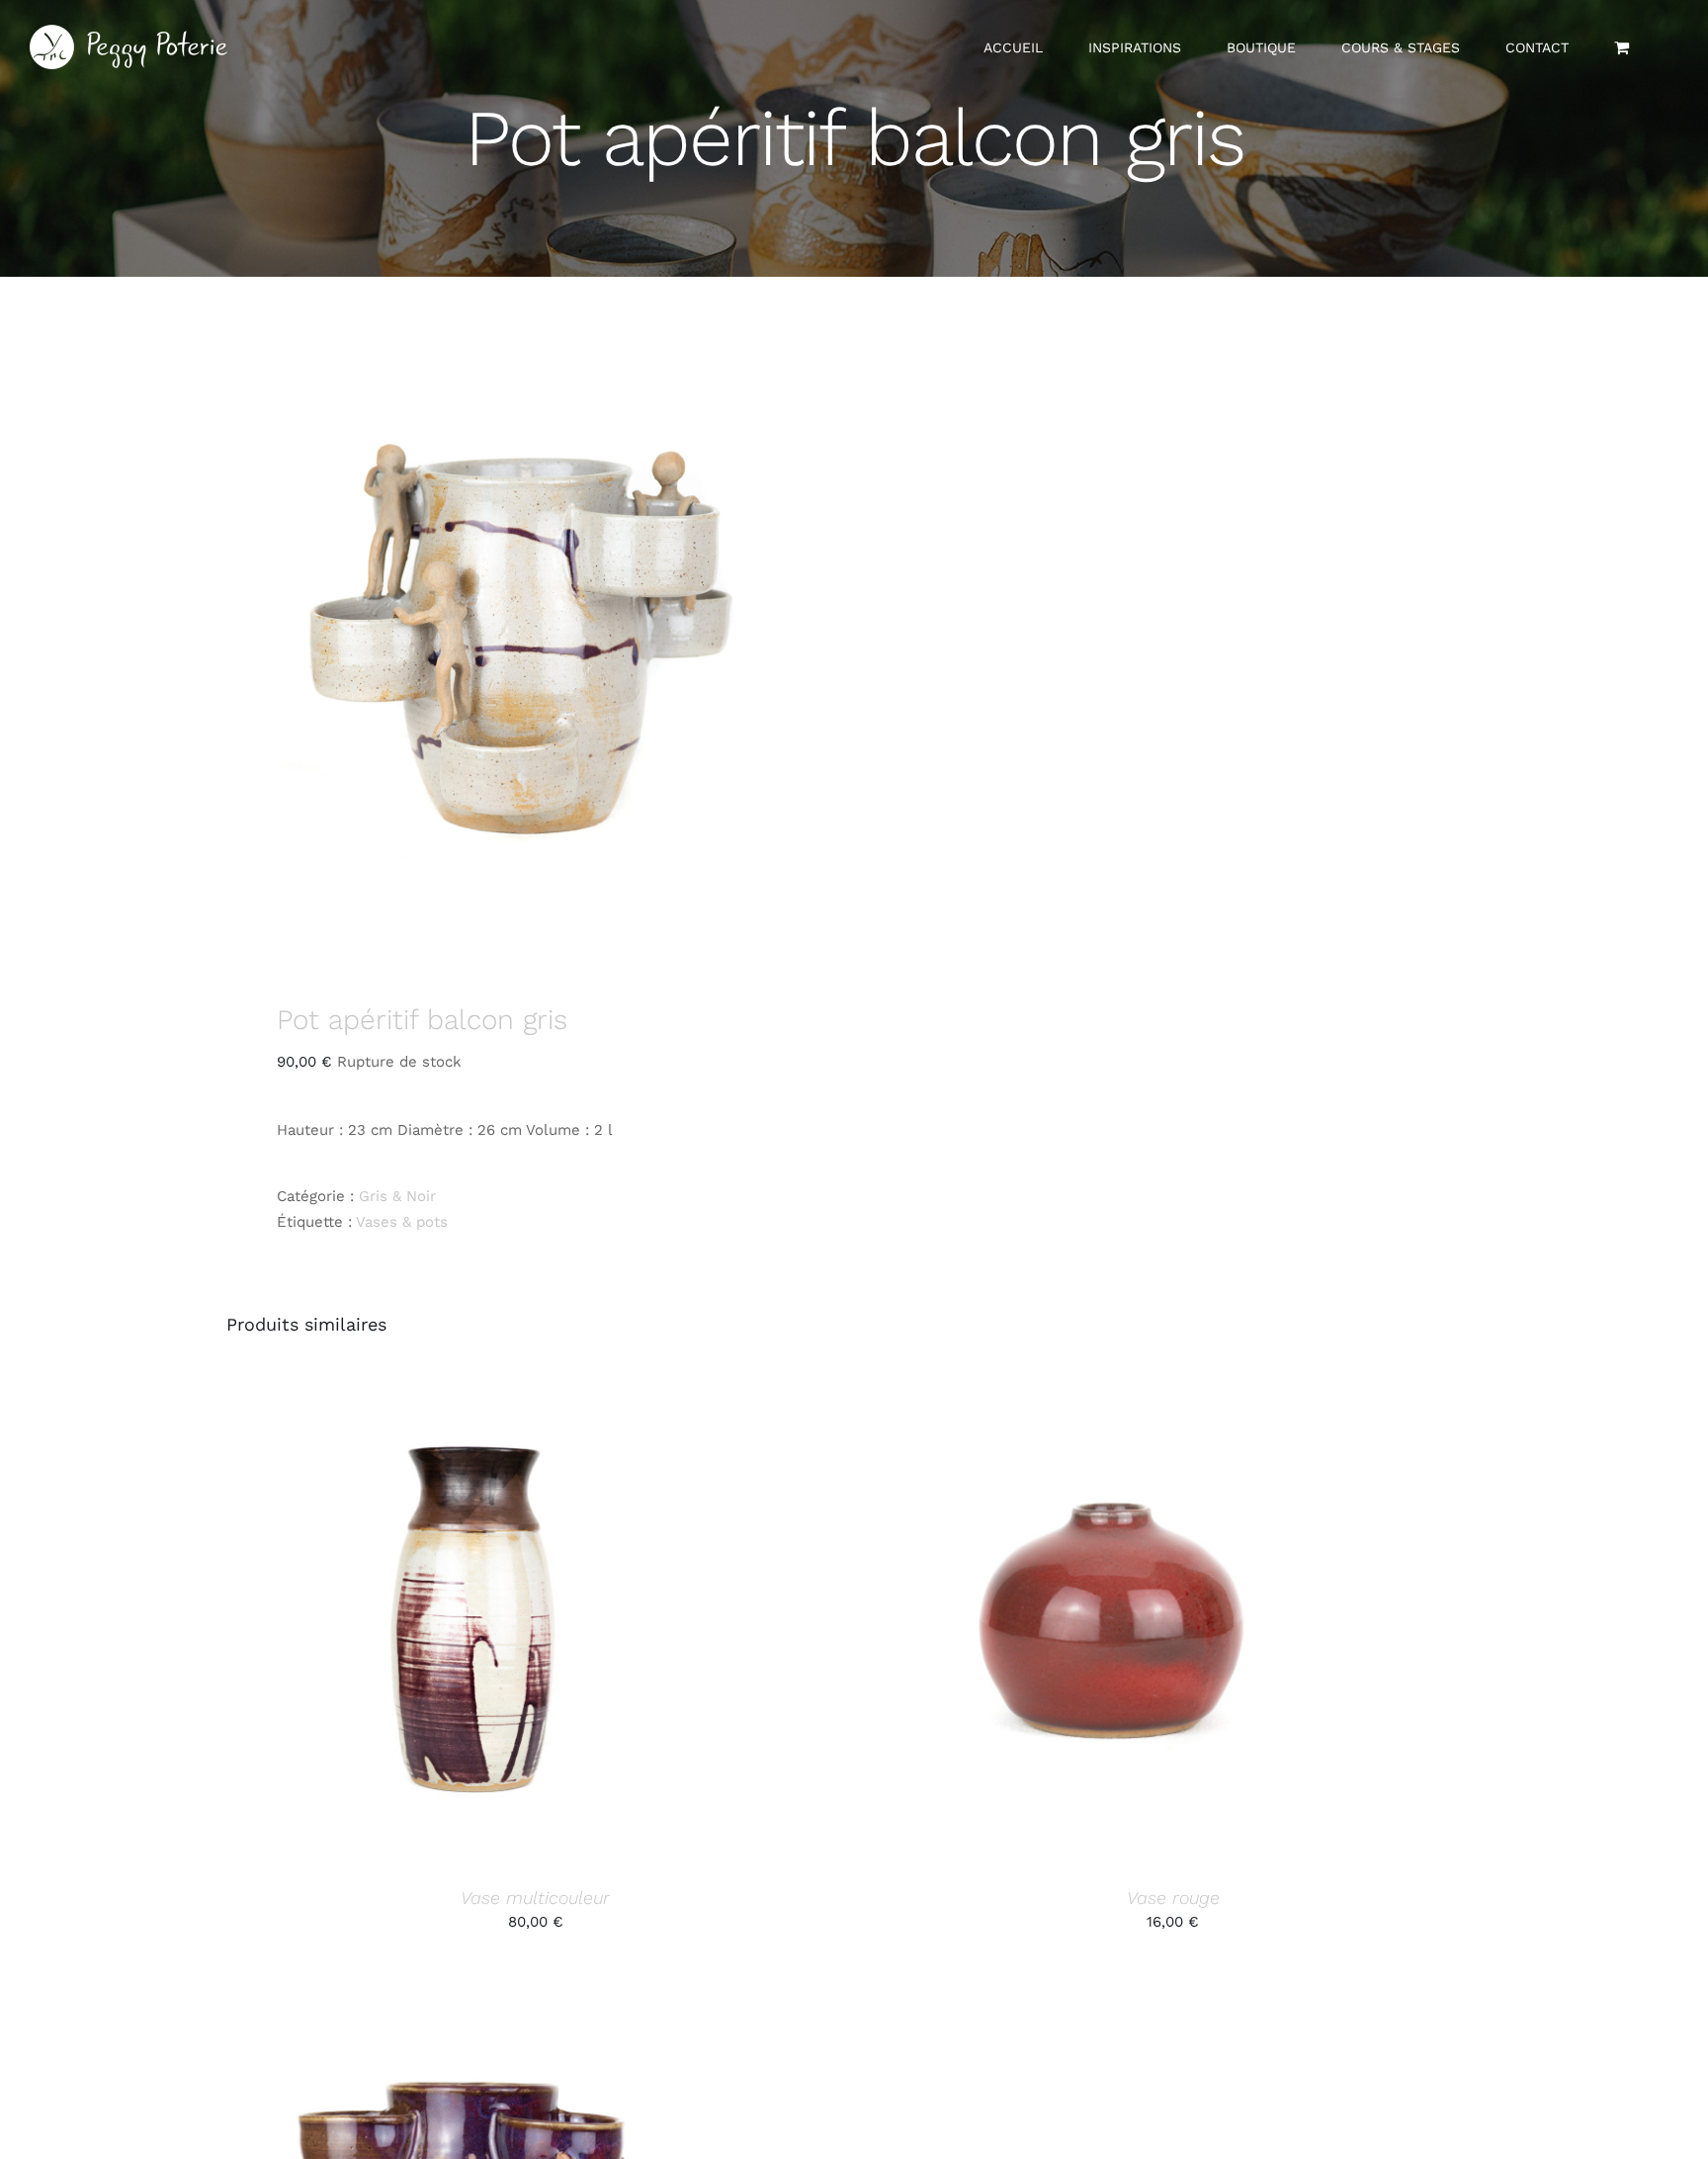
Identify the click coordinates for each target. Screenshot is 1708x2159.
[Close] (1218, 930)
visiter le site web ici (1081, 1150)
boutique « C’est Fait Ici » (926, 1082)
